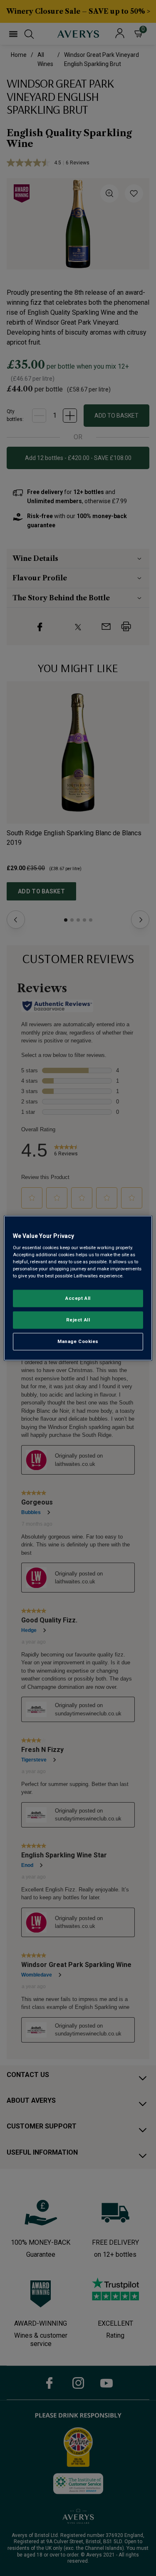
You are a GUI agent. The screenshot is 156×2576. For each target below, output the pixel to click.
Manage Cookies (78, 1341)
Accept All (78, 1298)
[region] (78, 1288)
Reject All (78, 1320)
